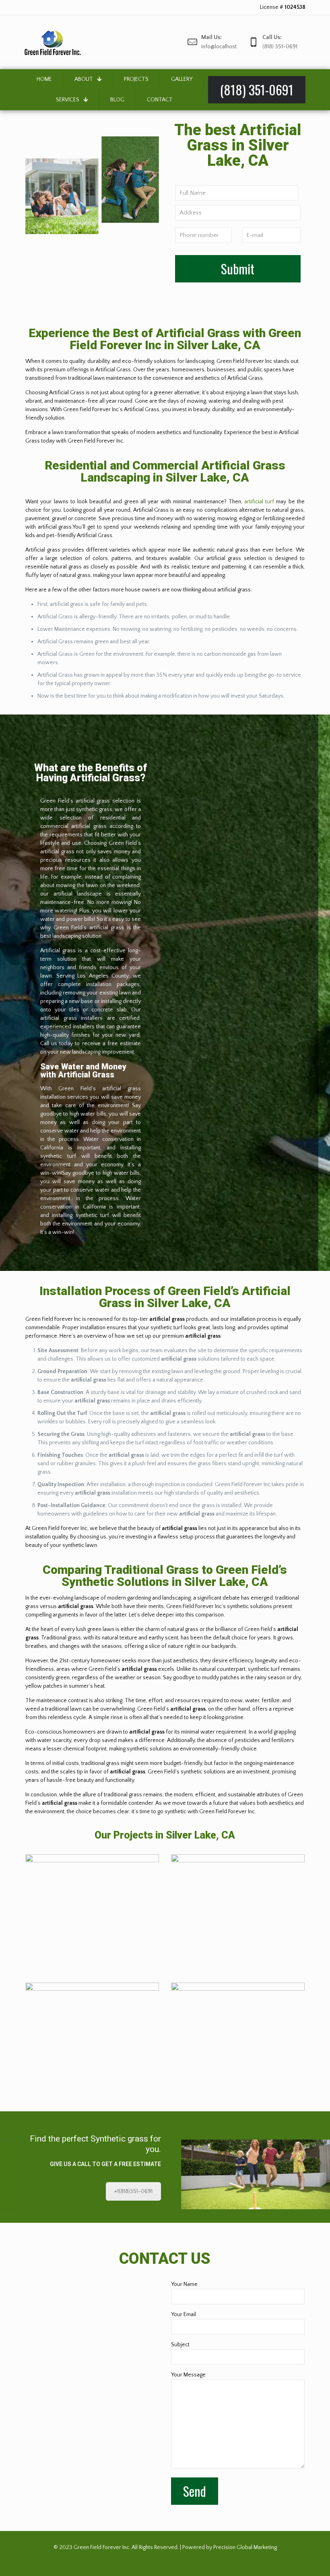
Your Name (184, 2284)
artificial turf (259, 502)
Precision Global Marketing (245, 2547)
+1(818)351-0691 (133, 2191)
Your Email (184, 2314)
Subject (180, 2345)
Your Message (188, 2375)
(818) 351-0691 (80, 7)
